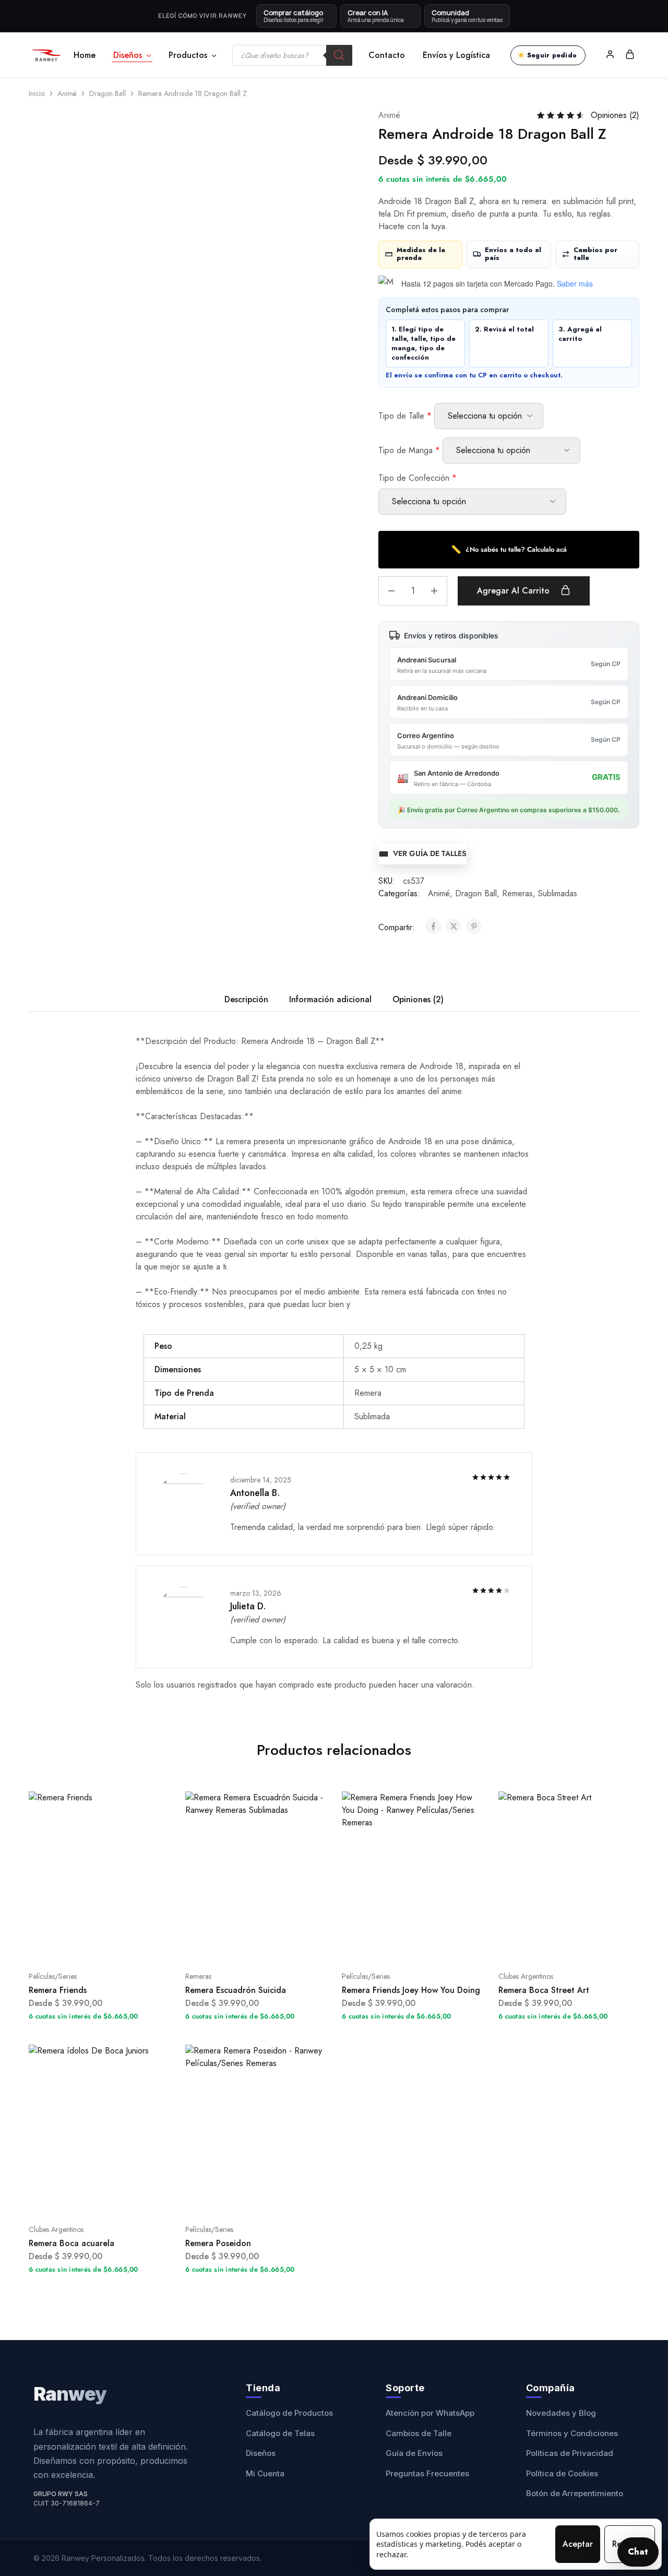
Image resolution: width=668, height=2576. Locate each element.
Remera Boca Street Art (544, 1990)
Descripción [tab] (246, 999)
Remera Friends (58, 1990)
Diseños (261, 2453)
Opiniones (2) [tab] (418, 999)
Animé (67, 93)
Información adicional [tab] (330, 999)
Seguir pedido (552, 55)
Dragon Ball (108, 93)
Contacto (387, 55)
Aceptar (578, 2544)
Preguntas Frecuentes (427, 2473)
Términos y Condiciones (572, 2433)
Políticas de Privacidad (570, 2453)
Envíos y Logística (456, 55)
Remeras (517, 893)
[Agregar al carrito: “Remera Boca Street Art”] (556, 1945)
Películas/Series (53, 1976)
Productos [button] (188, 55)
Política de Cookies (562, 2473)
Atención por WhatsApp (430, 2413)
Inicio (37, 93)
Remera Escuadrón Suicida (236, 1990)
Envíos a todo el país (513, 254)
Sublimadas (558, 893)
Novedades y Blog (561, 2413)
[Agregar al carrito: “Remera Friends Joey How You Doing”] (399, 1945)
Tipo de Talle (405, 416)
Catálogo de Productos (289, 2413)
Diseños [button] (128, 55)
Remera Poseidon (218, 2243)
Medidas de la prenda (421, 254)
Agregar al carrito (515, 591)
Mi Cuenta (265, 2473)
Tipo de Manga (409, 450)
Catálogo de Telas (280, 2433)
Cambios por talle (595, 254)
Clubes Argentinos (526, 1976)
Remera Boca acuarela (71, 2243)
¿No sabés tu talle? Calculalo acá (509, 549)
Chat (638, 2552)
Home (85, 55)
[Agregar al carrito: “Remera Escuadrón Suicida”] (243, 1945)
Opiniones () (615, 115)
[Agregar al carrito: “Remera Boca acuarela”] (86, 2198)
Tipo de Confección (417, 478)
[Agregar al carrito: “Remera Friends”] (86, 1945)
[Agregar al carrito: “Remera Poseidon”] (243, 2198)
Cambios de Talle (419, 2433)
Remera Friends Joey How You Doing (411, 1990)
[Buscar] (339, 55)
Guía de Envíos (414, 2453)
